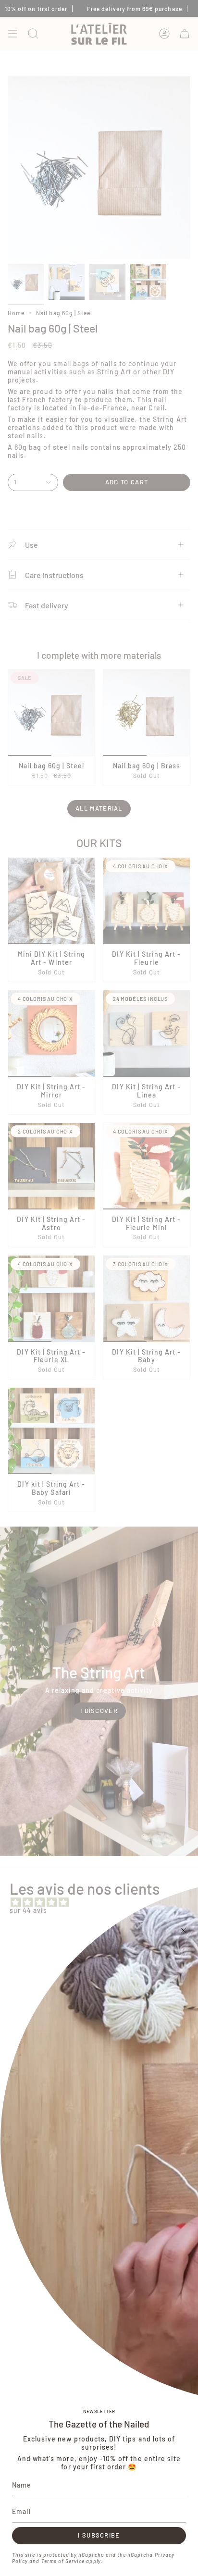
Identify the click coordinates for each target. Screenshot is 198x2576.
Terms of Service (63, 2561)
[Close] (184, 1931)
